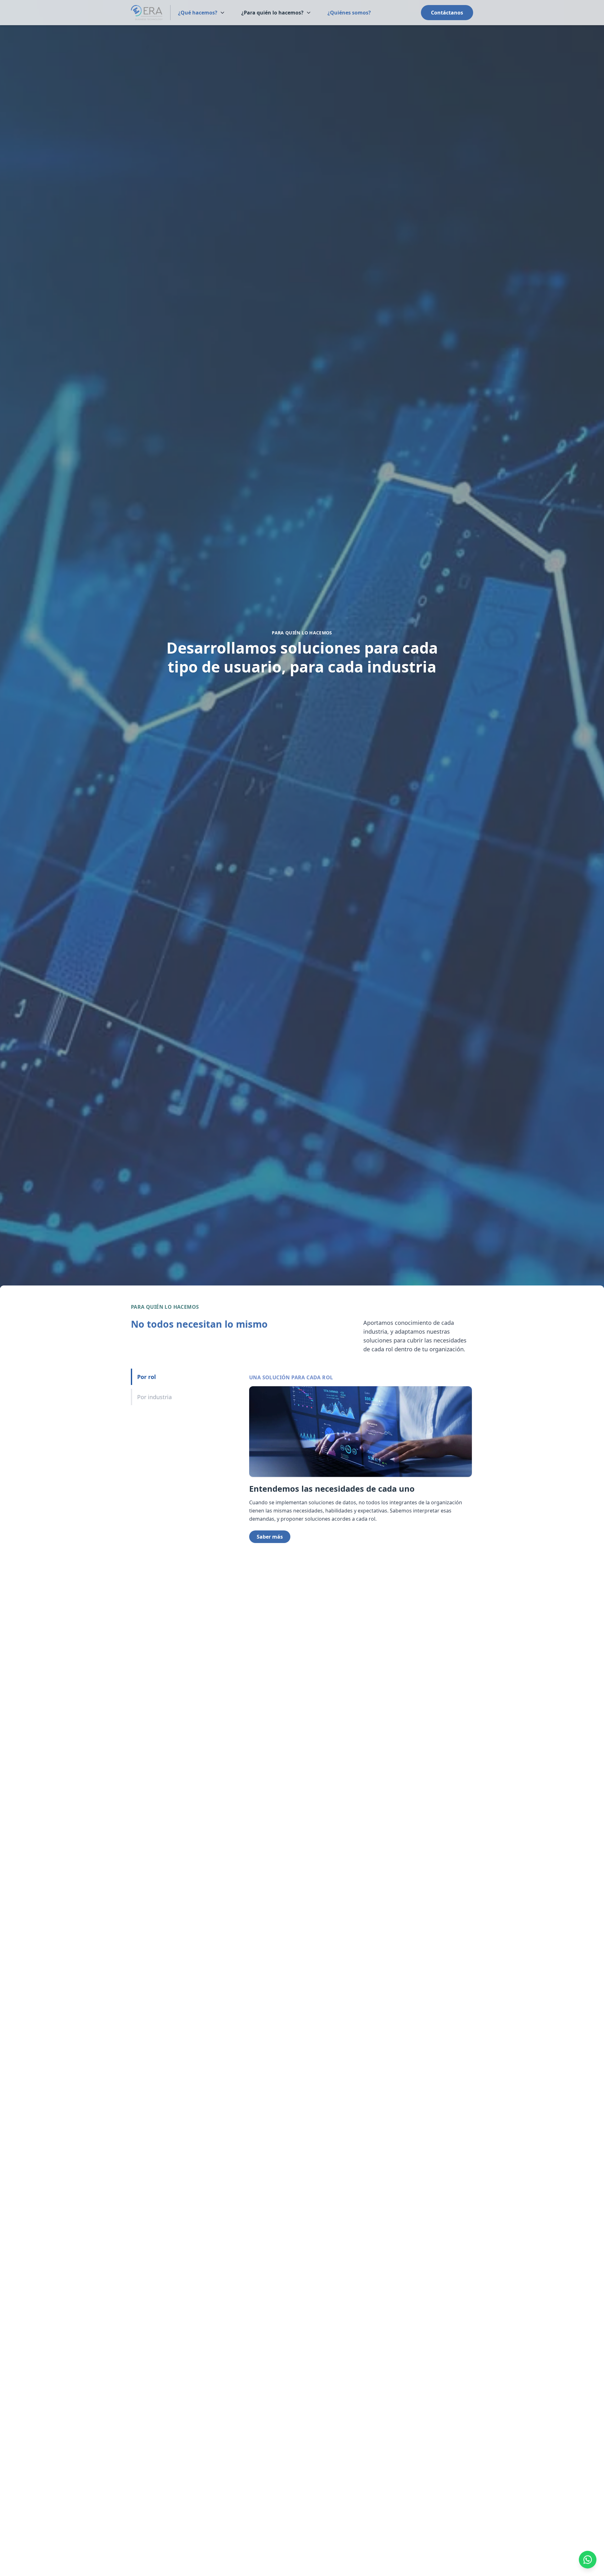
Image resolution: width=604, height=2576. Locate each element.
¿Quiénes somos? (349, 13)
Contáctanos (447, 13)
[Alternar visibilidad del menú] (222, 13)
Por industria (154, 1397)
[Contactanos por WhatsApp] (588, 2560)
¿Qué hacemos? (198, 13)
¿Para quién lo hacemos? (272, 13)
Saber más (270, 1537)
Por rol (146, 1377)
